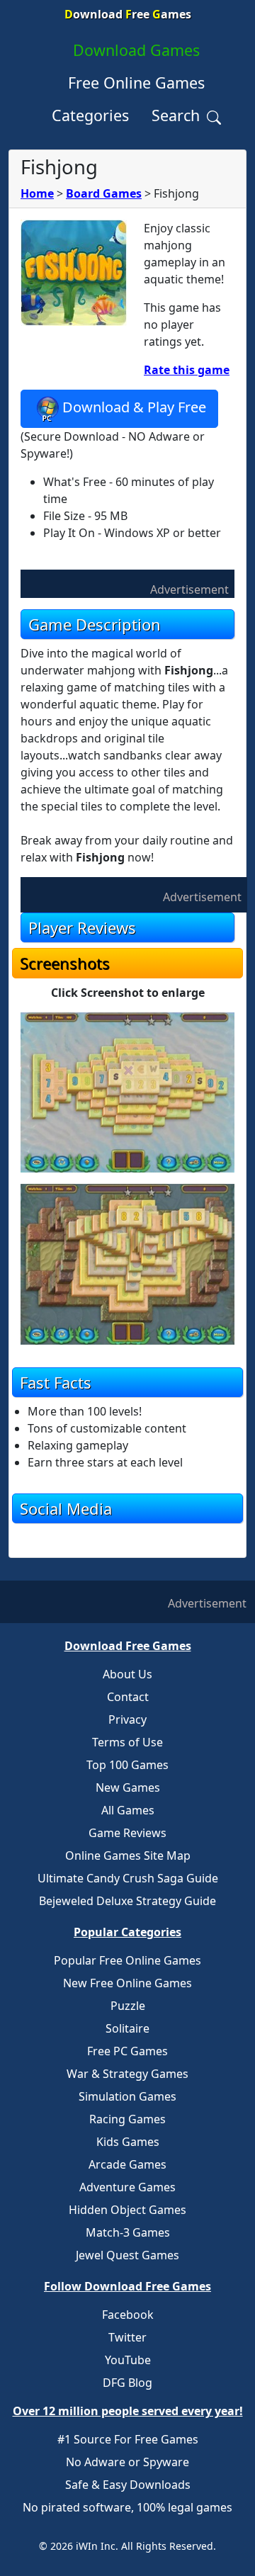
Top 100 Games (127, 1765)
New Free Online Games (127, 1983)
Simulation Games (127, 2096)
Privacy (127, 1719)
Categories (90, 115)
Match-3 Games (128, 2232)
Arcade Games (127, 2164)
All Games (128, 1810)
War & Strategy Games (127, 2074)
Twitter (127, 2337)
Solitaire (127, 2028)
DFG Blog (127, 2383)
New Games (128, 1787)
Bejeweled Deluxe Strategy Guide (127, 1901)
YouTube (128, 2360)
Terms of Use (127, 1742)
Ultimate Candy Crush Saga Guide (128, 1878)
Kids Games (128, 2142)
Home (37, 193)
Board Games (104, 193)
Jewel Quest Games (127, 2255)
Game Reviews (127, 1833)
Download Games (136, 50)
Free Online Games (136, 83)
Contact (128, 1697)
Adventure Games (127, 2187)
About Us (127, 1674)
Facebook (128, 2315)
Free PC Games (127, 2051)
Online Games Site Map (128, 1855)
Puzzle (128, 2006)
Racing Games (127, 2119)
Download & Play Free (134, 407)
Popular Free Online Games (127, 1960)
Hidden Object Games (127, 2210)
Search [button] (178, 115)
